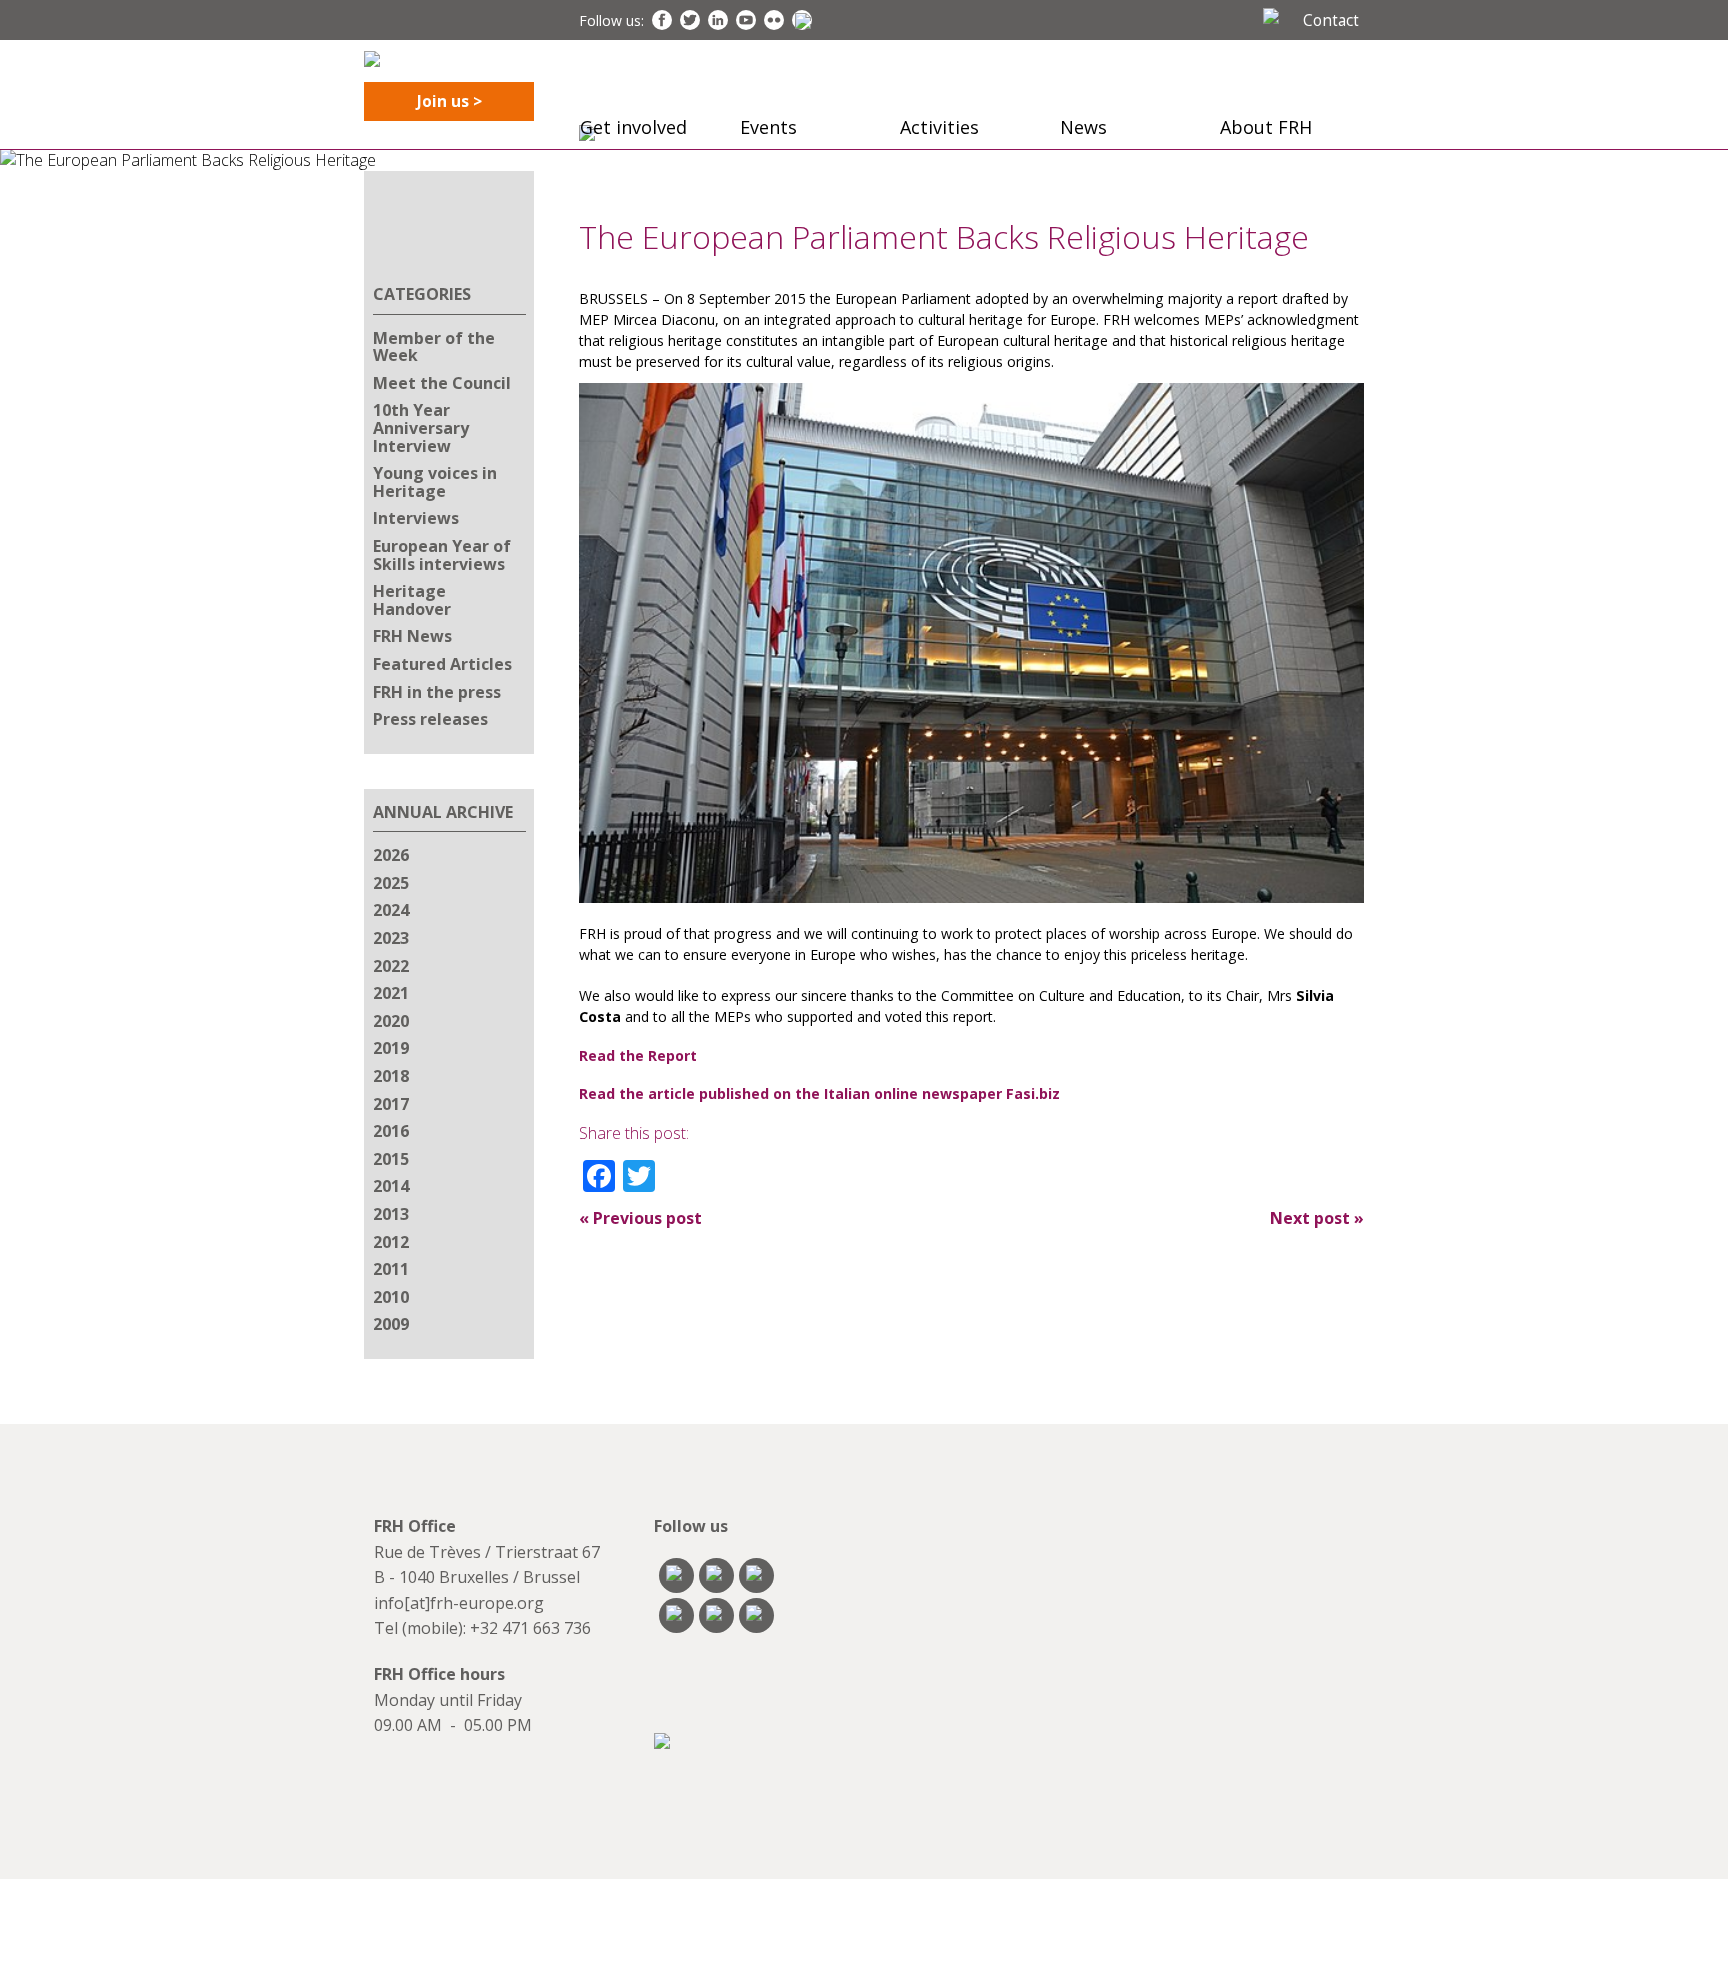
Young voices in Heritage (435, 482)
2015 (391, 1159)
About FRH (1266, 127)
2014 (391, 1186)
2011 (391, 1269)
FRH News (412, 636)
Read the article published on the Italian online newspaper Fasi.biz (819, 1093)
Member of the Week (434, 347)
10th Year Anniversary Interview (421, 427)
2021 (391, 993)
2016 (391, 1131)
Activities (939, 127)
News (1083, 127)
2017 (391, 1104)
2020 (391, 1021)
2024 (391, 910)
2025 (391, 883)
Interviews (416, 518)
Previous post (640, 1218)
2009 (391, 1324)
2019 (391, 1048)
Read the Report (638, 1055)
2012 (391, 1242)
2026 (391, 855)
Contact (1331, 20)
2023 (391, 938)
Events (768, 127)
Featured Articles (442, 664)
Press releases (430, 719)
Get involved (633, 127)
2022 (391, 966)
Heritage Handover (412, 600)
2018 (391, 1076)
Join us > (449, 101)
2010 (391, 1297)
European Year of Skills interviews (442, 555)
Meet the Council (442, 383)
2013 (391, 1214)
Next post (1317, 1218)
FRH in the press (437, 692)
